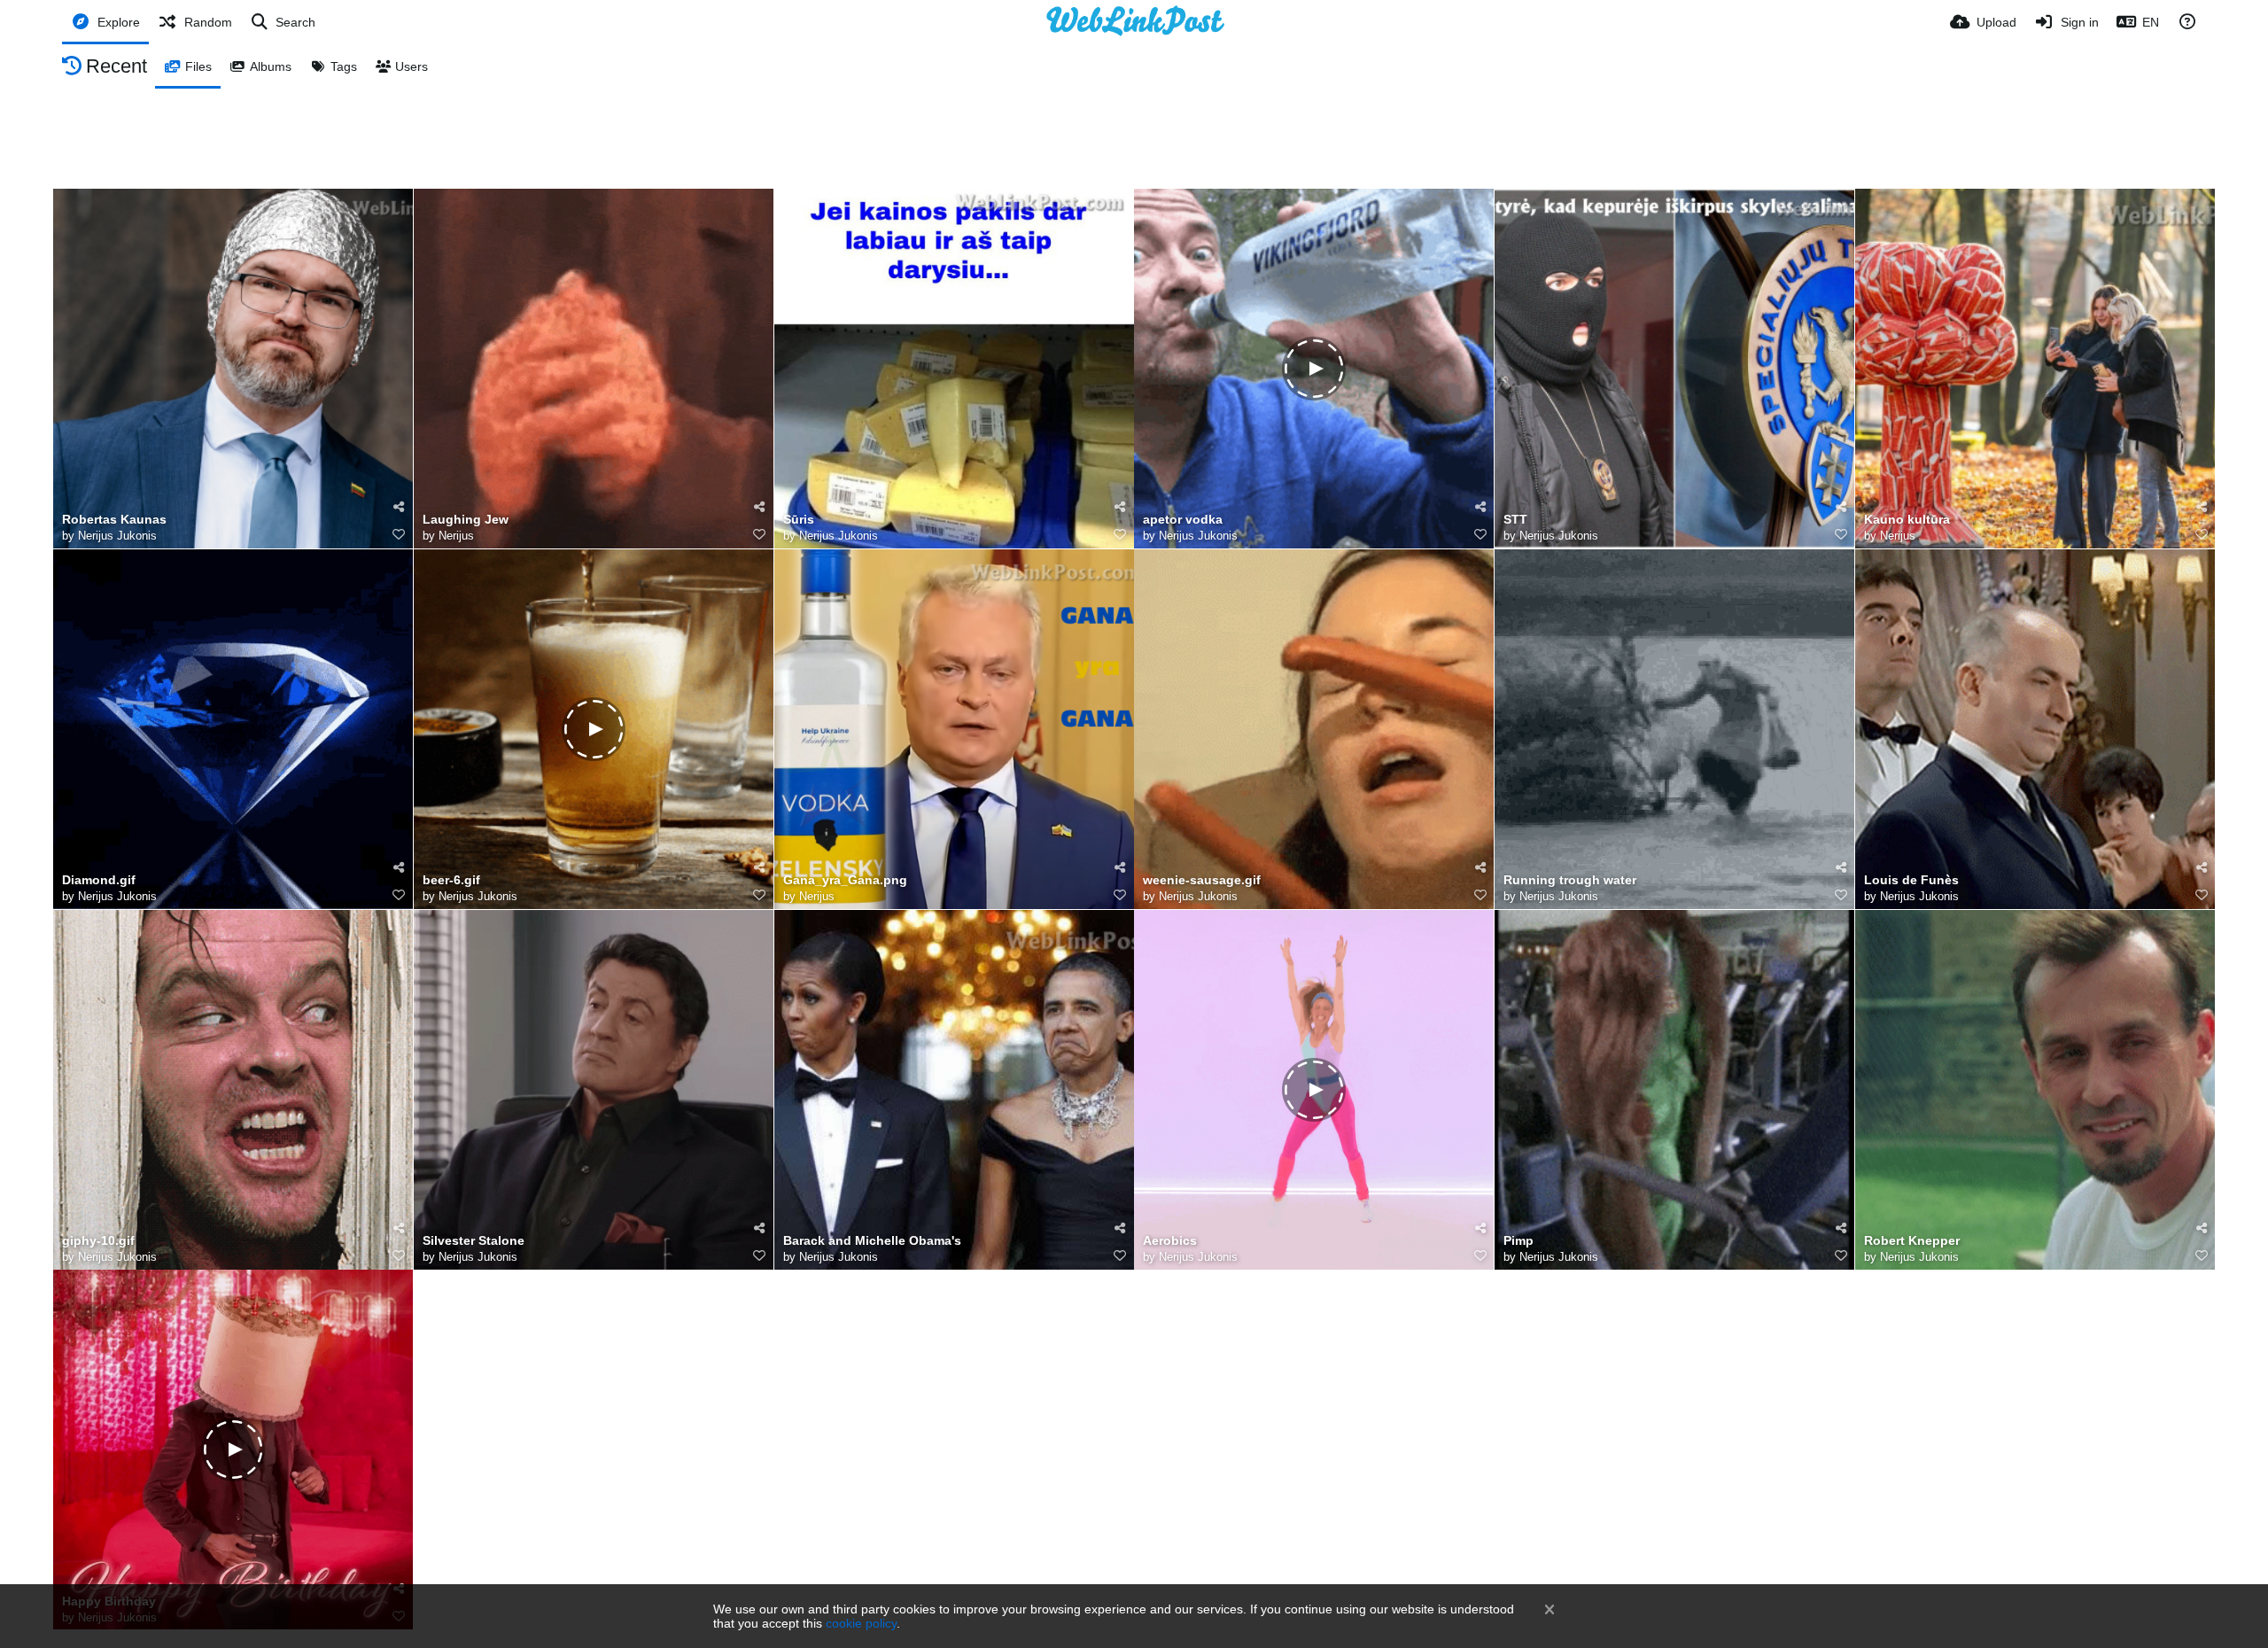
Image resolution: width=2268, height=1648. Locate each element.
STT (1515, 520)
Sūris (799, 520)
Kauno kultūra (1907, 520)
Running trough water (1570, 880)
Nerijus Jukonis (117, 536)
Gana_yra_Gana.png (845, 880)
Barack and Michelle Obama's (872, 1241)
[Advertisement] (1134, 137)
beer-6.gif (451, 880)
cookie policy (861, 1623)
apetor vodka (1183, 520)
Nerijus (456, 536)
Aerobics (1170, 1241)
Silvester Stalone (474, 1241)
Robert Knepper (1912, 1241)
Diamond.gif (99, 880)
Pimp (1518, 1241)
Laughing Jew (466, 520)
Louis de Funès (1911, 880)
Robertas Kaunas (114, 520)
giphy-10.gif (98, 1241)
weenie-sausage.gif (1202, 880)
